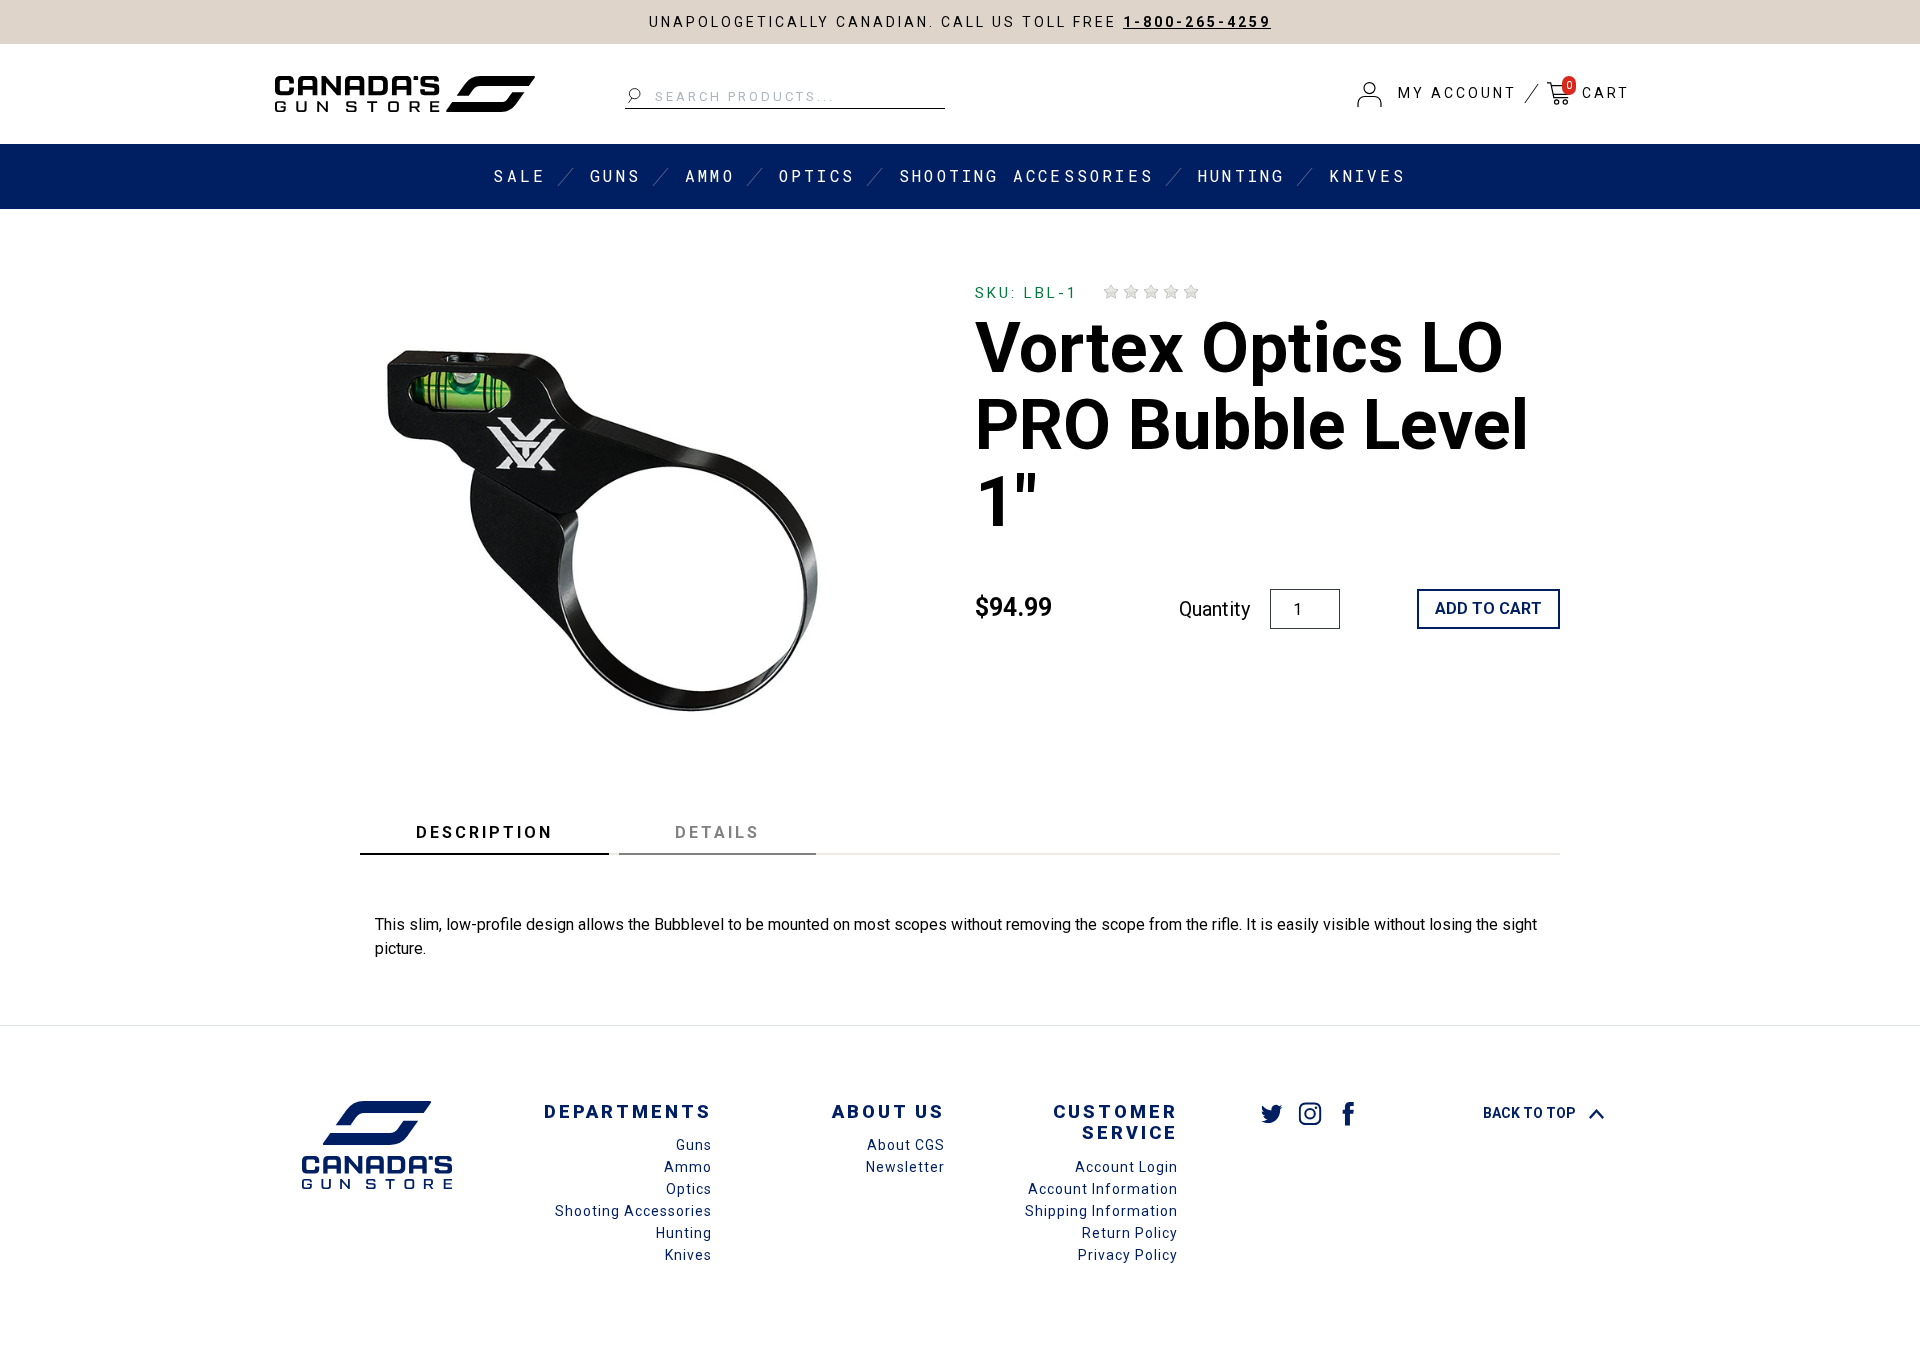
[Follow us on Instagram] (1310, 1112)
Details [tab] (717, 832)
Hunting (1241, 175)
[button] (1437, 94)
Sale (519, 175)
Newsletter (905, 1167)
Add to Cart (1488, 608)
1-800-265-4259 (1197, 22)
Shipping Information (1101, 1211)
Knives (1367, 175)
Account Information (1103, 1189)
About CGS (906, 1145)
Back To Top (1531, 1113)
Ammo (710, 175)
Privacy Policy (1128, 1255)
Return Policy (1130, 1233)
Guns (615, 175)
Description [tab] (484, 832)
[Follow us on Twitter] (1272, 1112)
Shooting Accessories (1026, 175)
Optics (817, 175)
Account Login (1126, 1167)
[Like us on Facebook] (1348, 1112)
